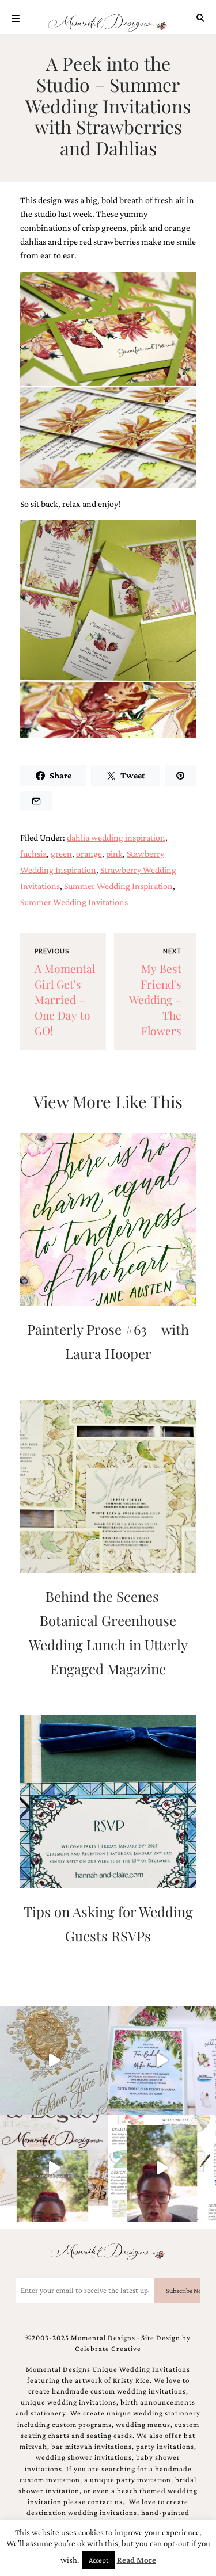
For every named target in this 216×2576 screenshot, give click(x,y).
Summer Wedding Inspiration (118, 886)
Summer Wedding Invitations (74, 902)
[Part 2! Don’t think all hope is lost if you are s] (54, 2169)
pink (114, 854)
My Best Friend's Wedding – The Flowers (155, 999)
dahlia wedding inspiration (116, 837)
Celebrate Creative (108, 2349)
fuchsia (33, 854)
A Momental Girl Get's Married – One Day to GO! (65, 999)
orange (89, 854)
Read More (137, 2560)
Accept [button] (98, 2560)
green (61, 854)
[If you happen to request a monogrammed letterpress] (54, 2060)
